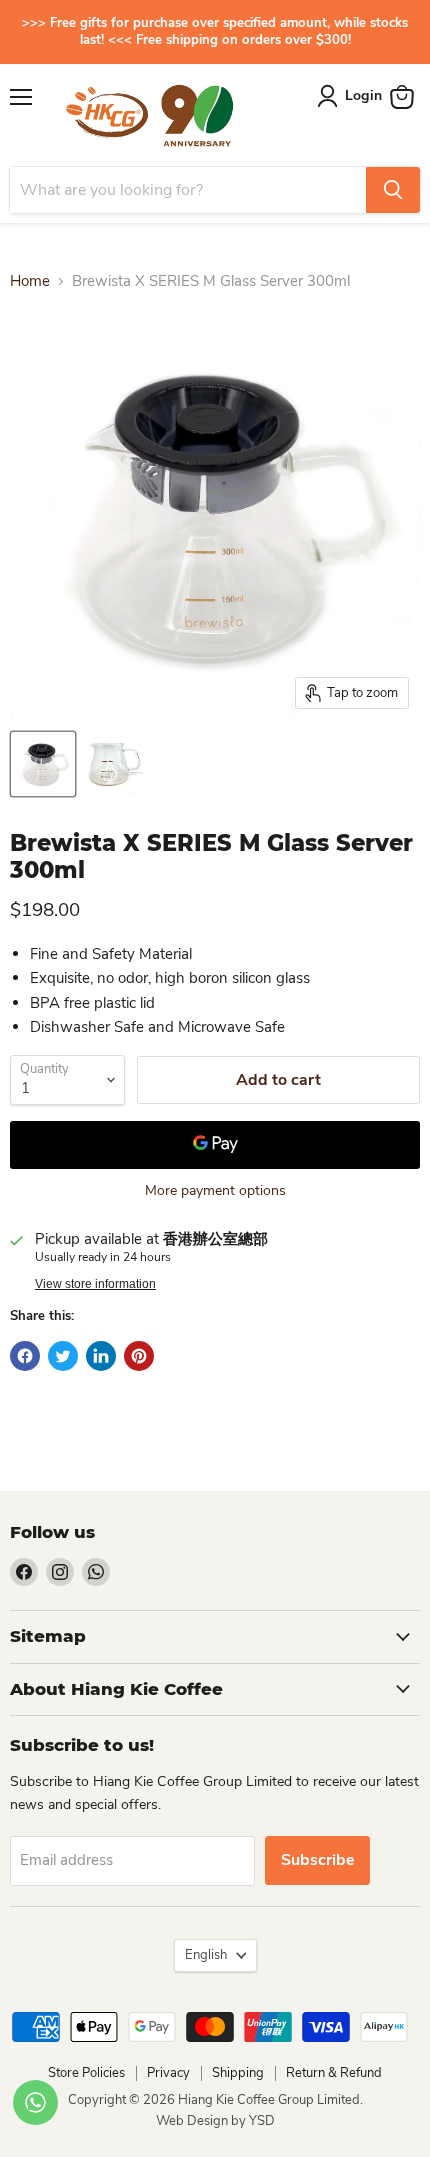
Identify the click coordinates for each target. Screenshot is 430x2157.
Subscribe (317, 1860)
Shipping (238, 2073)
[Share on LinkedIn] (101, 1356)
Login (363, 95)
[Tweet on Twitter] (63, 1356)
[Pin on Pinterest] (139, 1356)
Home (30, 281)
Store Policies (86, 2073)
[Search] (393, 190)
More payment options (215, 1191)
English (206, 1955)
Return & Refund (334, 2073)
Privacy (168, 2073)
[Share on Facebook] (25, 1356)
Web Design (193, 2121)
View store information (95, 1284)
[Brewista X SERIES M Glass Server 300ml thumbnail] (43, 764)
